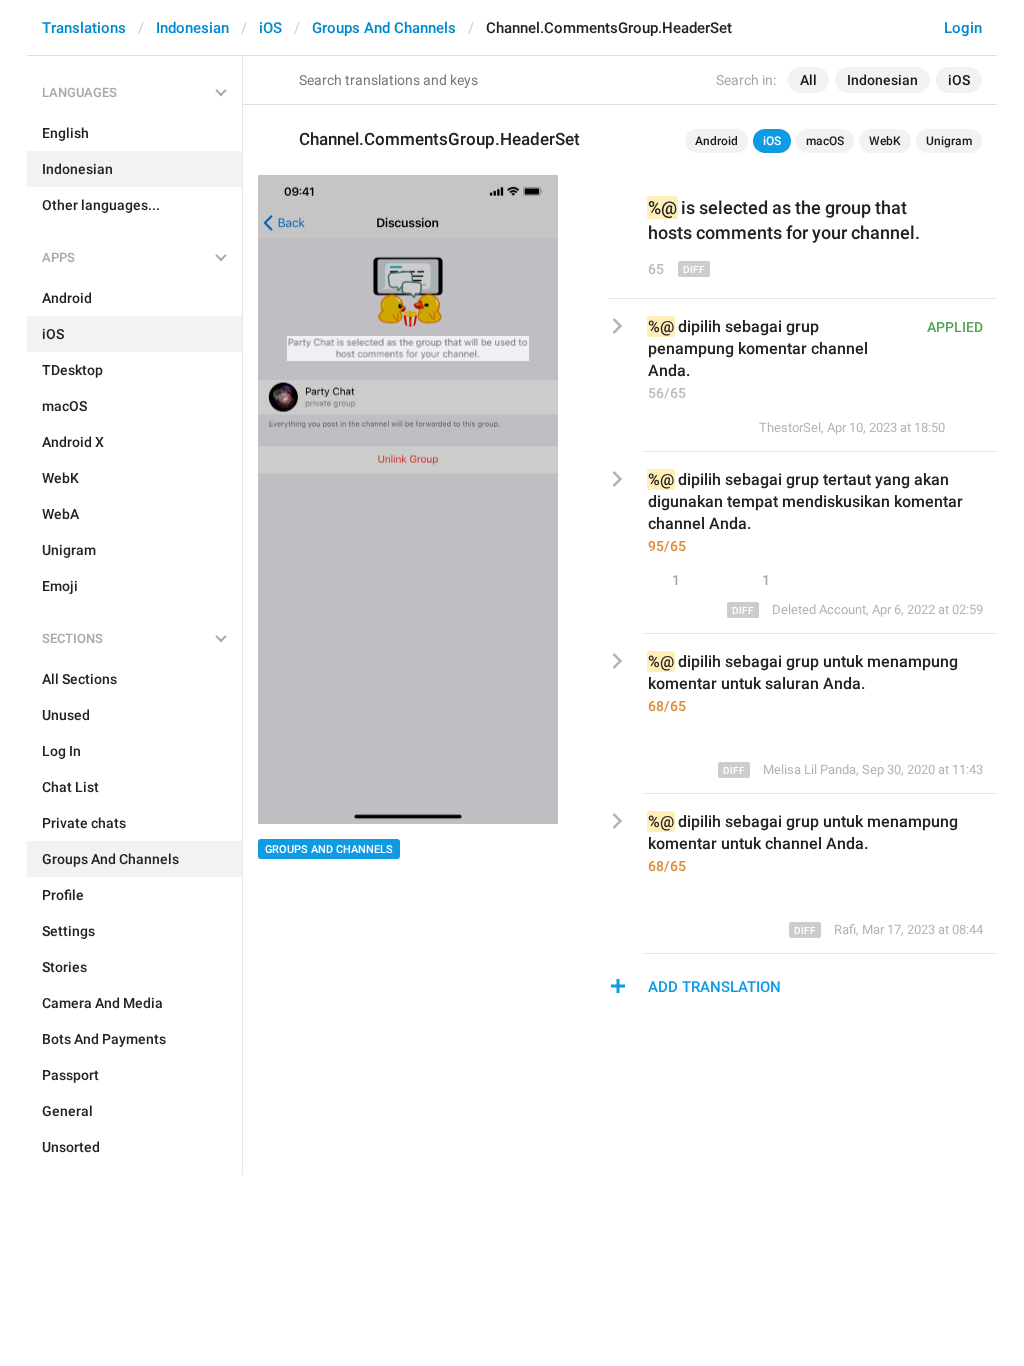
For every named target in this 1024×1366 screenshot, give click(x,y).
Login (963, 28)
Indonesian (192, 28)
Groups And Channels (384, 28)
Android (716, 141)
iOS (270, 28)
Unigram (949, 141)
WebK (885, 141)
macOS (825, 141)
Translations (84, 28)
